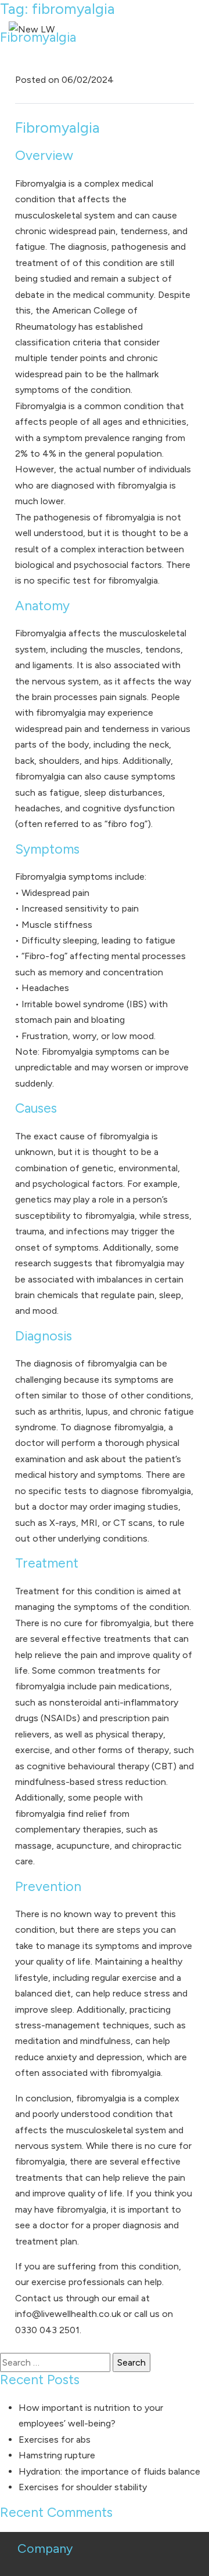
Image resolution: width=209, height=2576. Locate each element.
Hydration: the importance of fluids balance (109, 2471)
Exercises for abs (55, 2440)
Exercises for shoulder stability (83, 2487)
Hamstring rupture (57, 2455)
